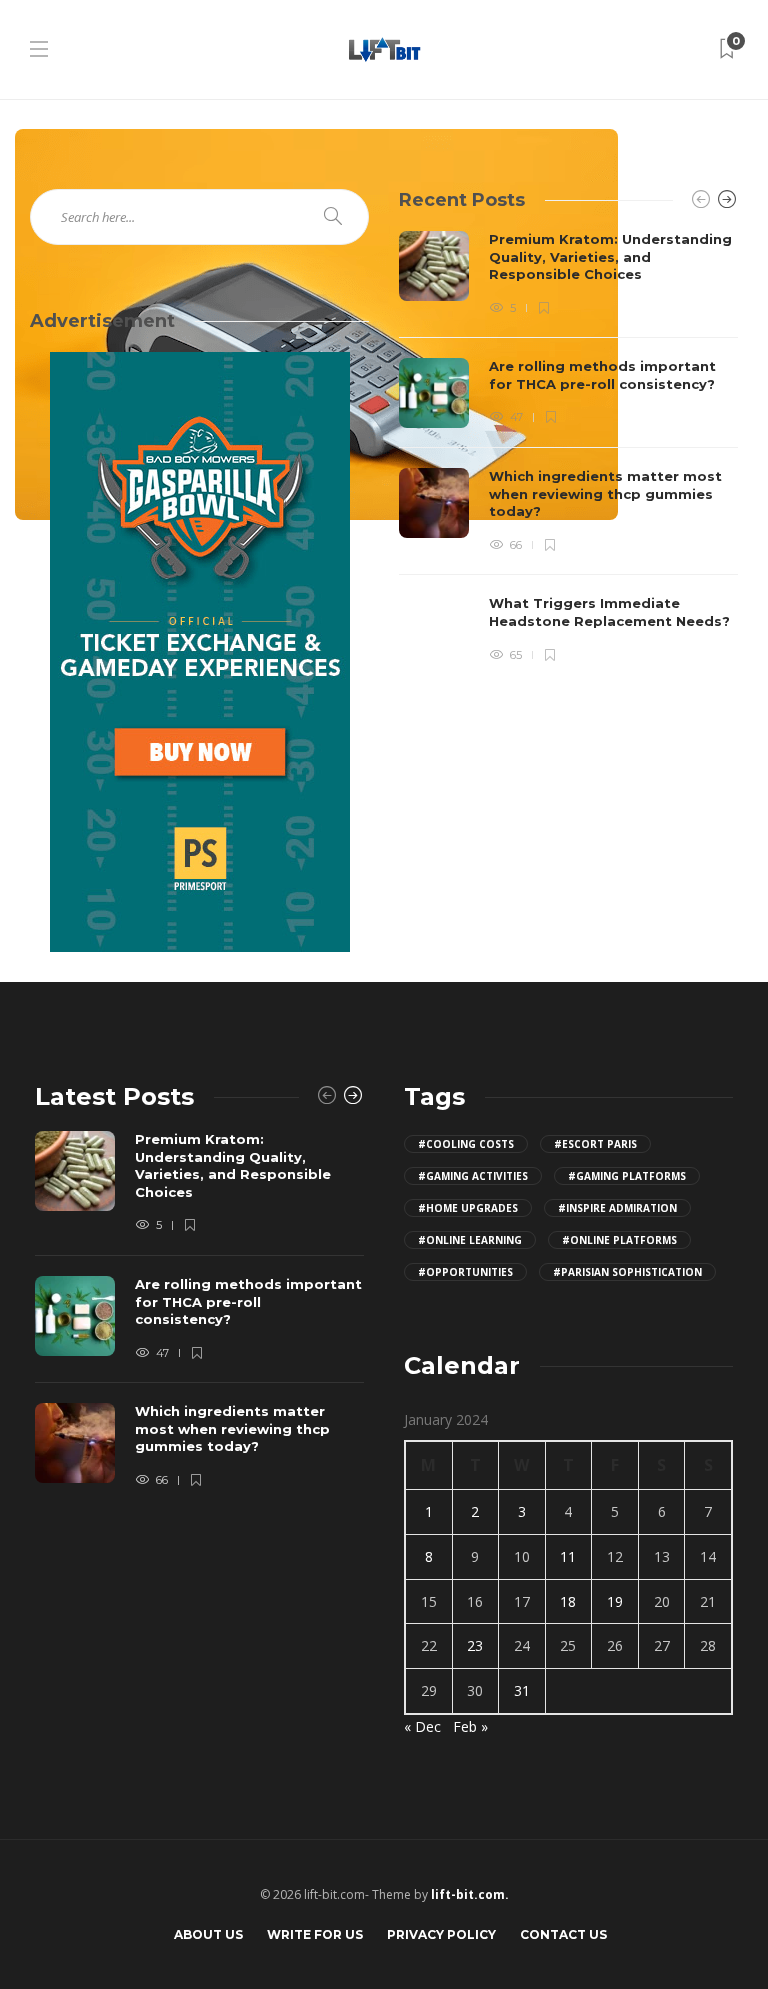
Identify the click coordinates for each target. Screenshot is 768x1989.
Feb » (470, 1726)
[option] (568, 448)
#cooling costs (466, 1144)
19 (615, 1601)
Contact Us (563, 1934)
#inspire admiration (617, 1208)
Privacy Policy (441, 1934)
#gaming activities (473, 1176)
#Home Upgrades (468, 1208)
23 (475, 1645)
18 (568, 1601)
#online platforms (619, 1240)
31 (522, 1690)
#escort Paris (595, 1144)
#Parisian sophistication (627, 1272)
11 (568, 1556)
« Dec (422, 1726)
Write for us (315, 1934)
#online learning (470, 1240)
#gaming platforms (627, 1176)
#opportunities (465, 1272)
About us (208, 1934)
